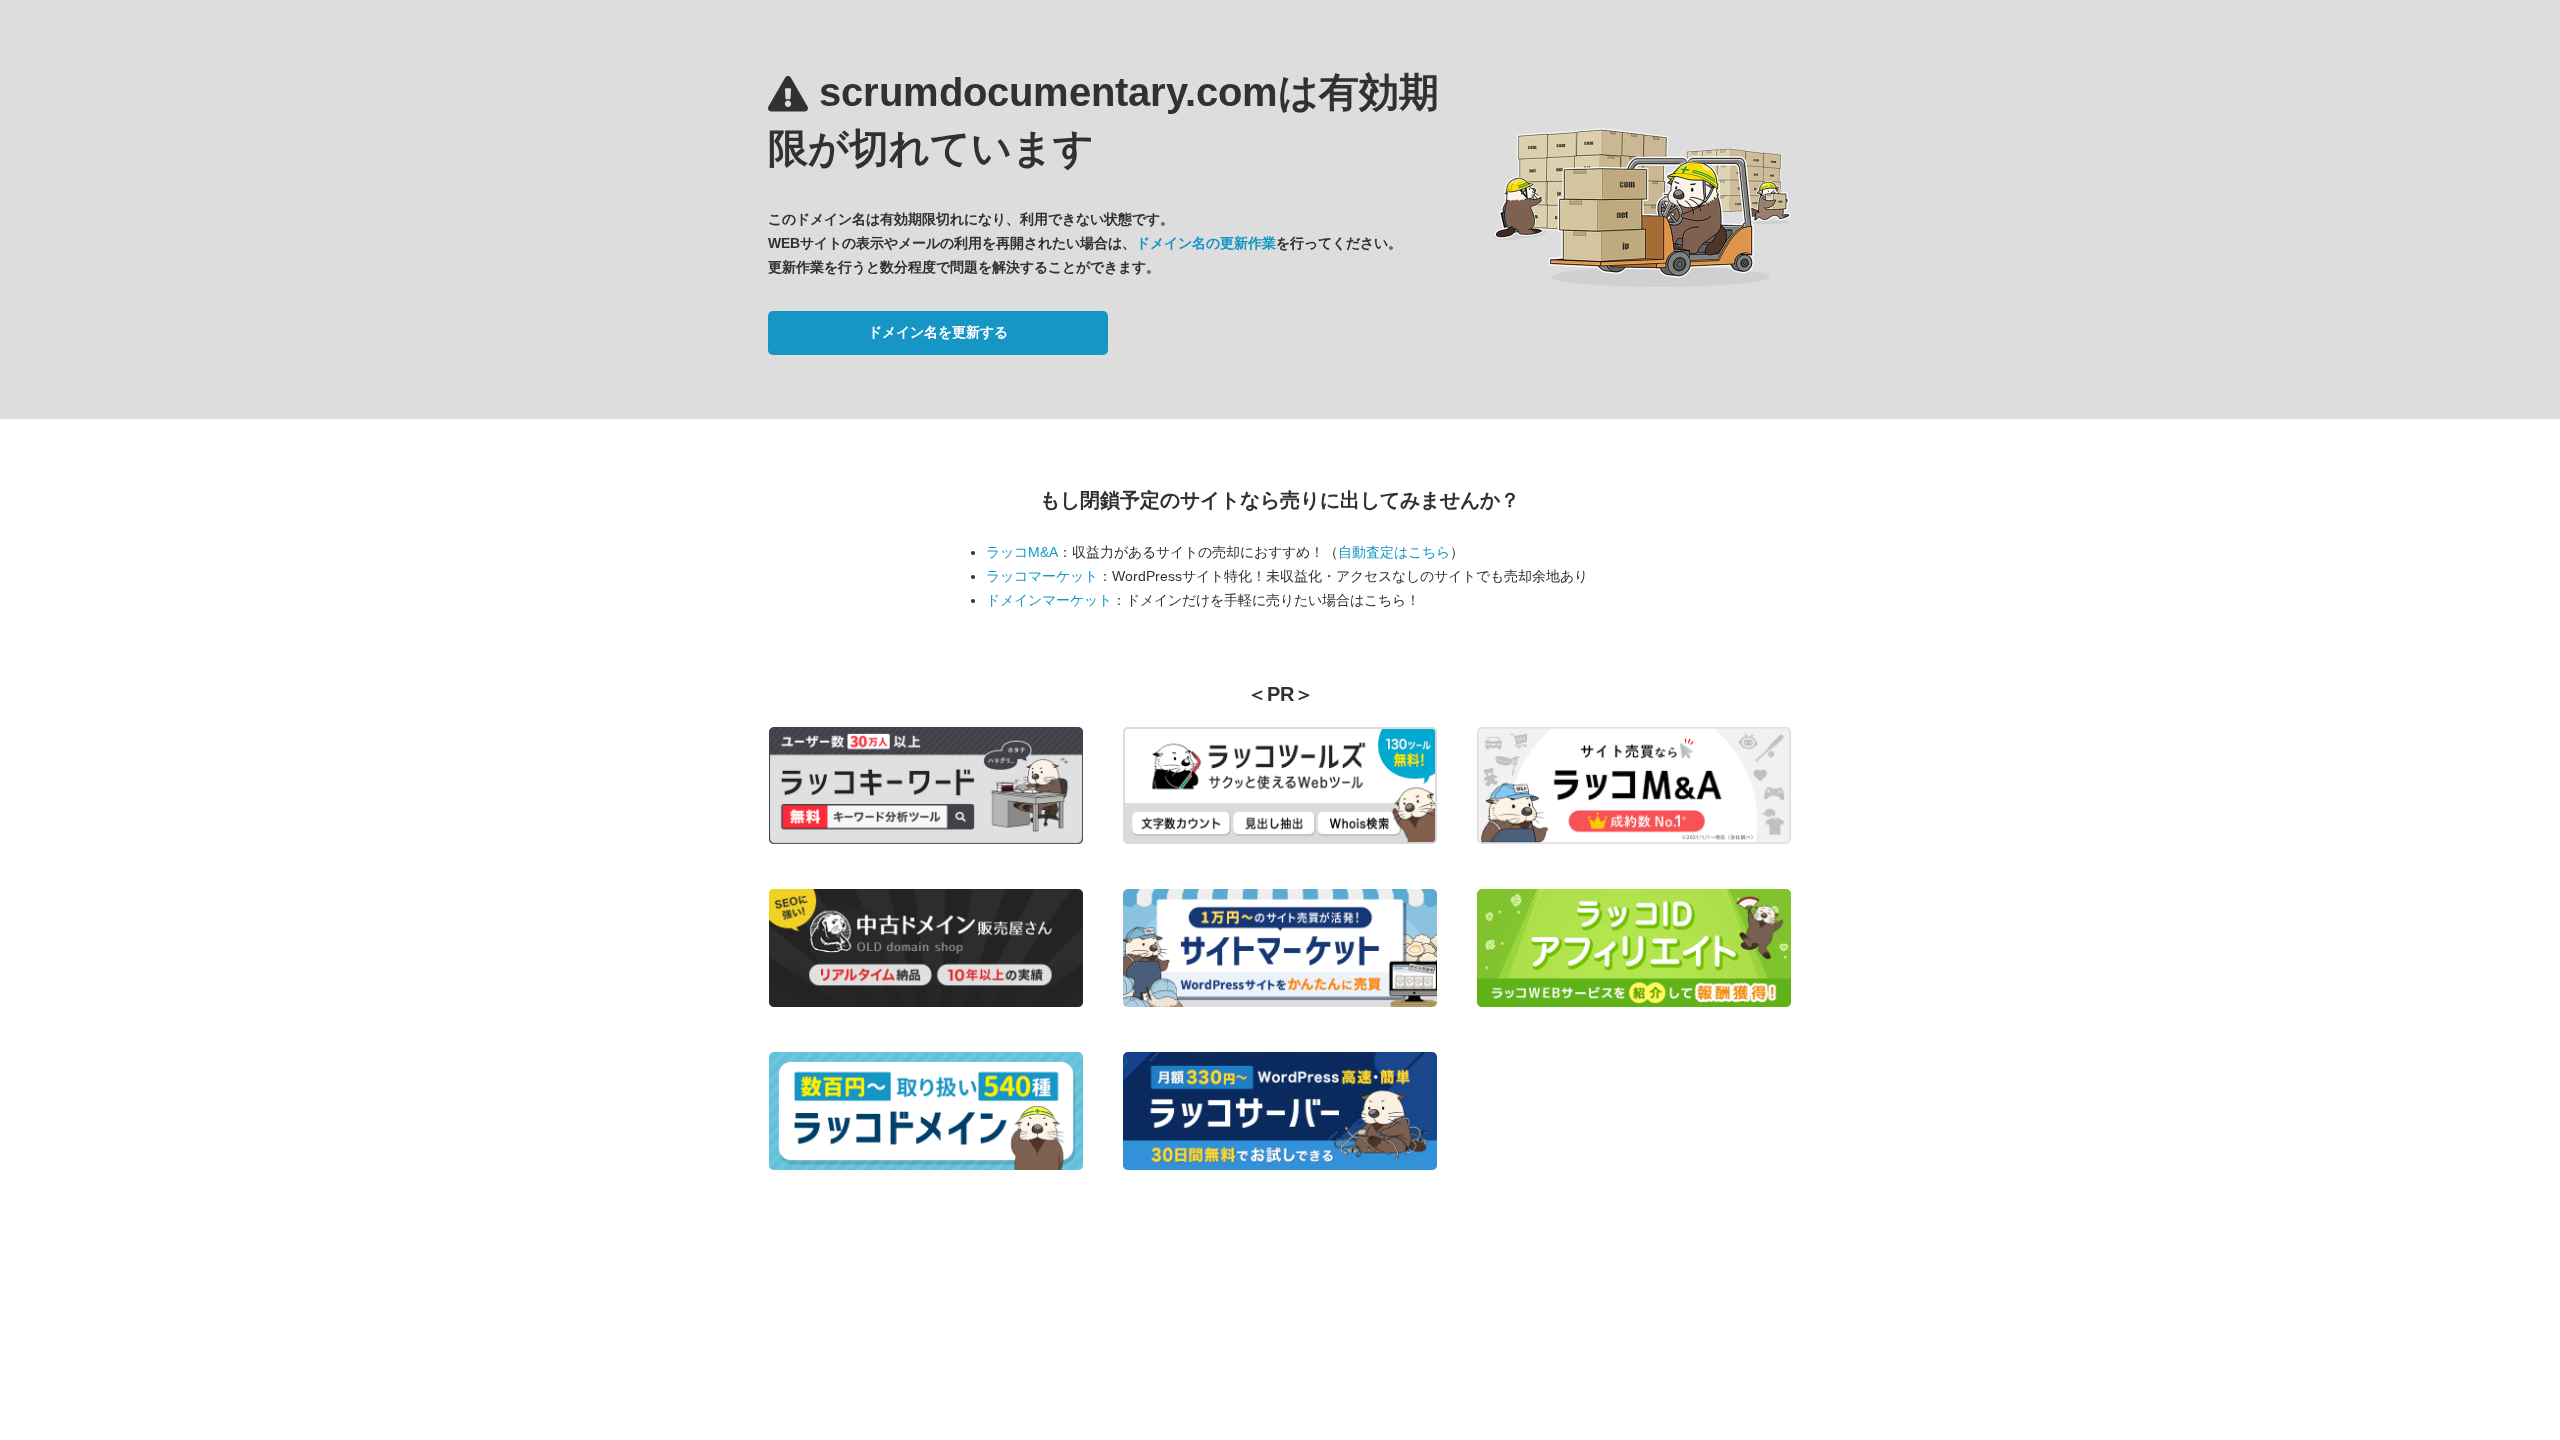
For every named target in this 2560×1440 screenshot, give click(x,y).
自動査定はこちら (1394, 552)
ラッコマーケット (1042, 576)
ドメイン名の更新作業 (1206, 243)
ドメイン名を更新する (938, 332)
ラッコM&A (1022, 552)
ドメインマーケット (1049, 600)
